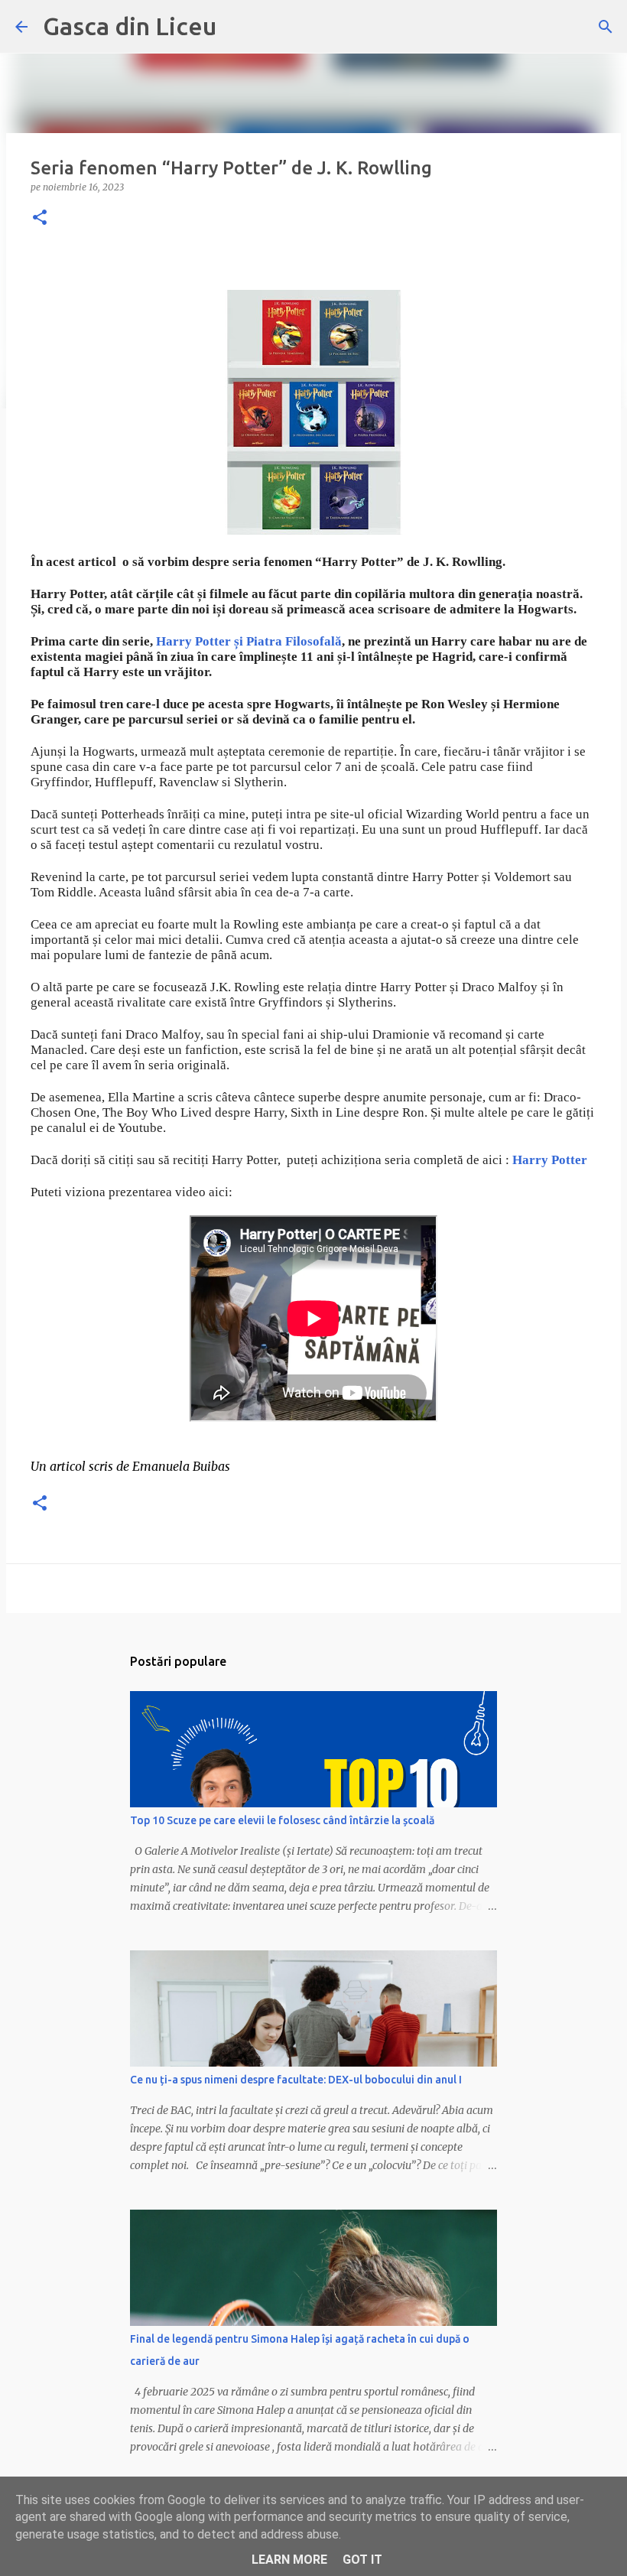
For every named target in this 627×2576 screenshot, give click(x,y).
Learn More (289, 2560)
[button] (40, 218)
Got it (362, 2560)
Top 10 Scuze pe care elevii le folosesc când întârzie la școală (282, 1820)
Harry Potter (550, 1160)
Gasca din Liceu (130, 26)
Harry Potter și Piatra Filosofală (249, 641)
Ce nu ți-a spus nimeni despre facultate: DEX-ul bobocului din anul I (296, 2080)
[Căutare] (606, 27)
